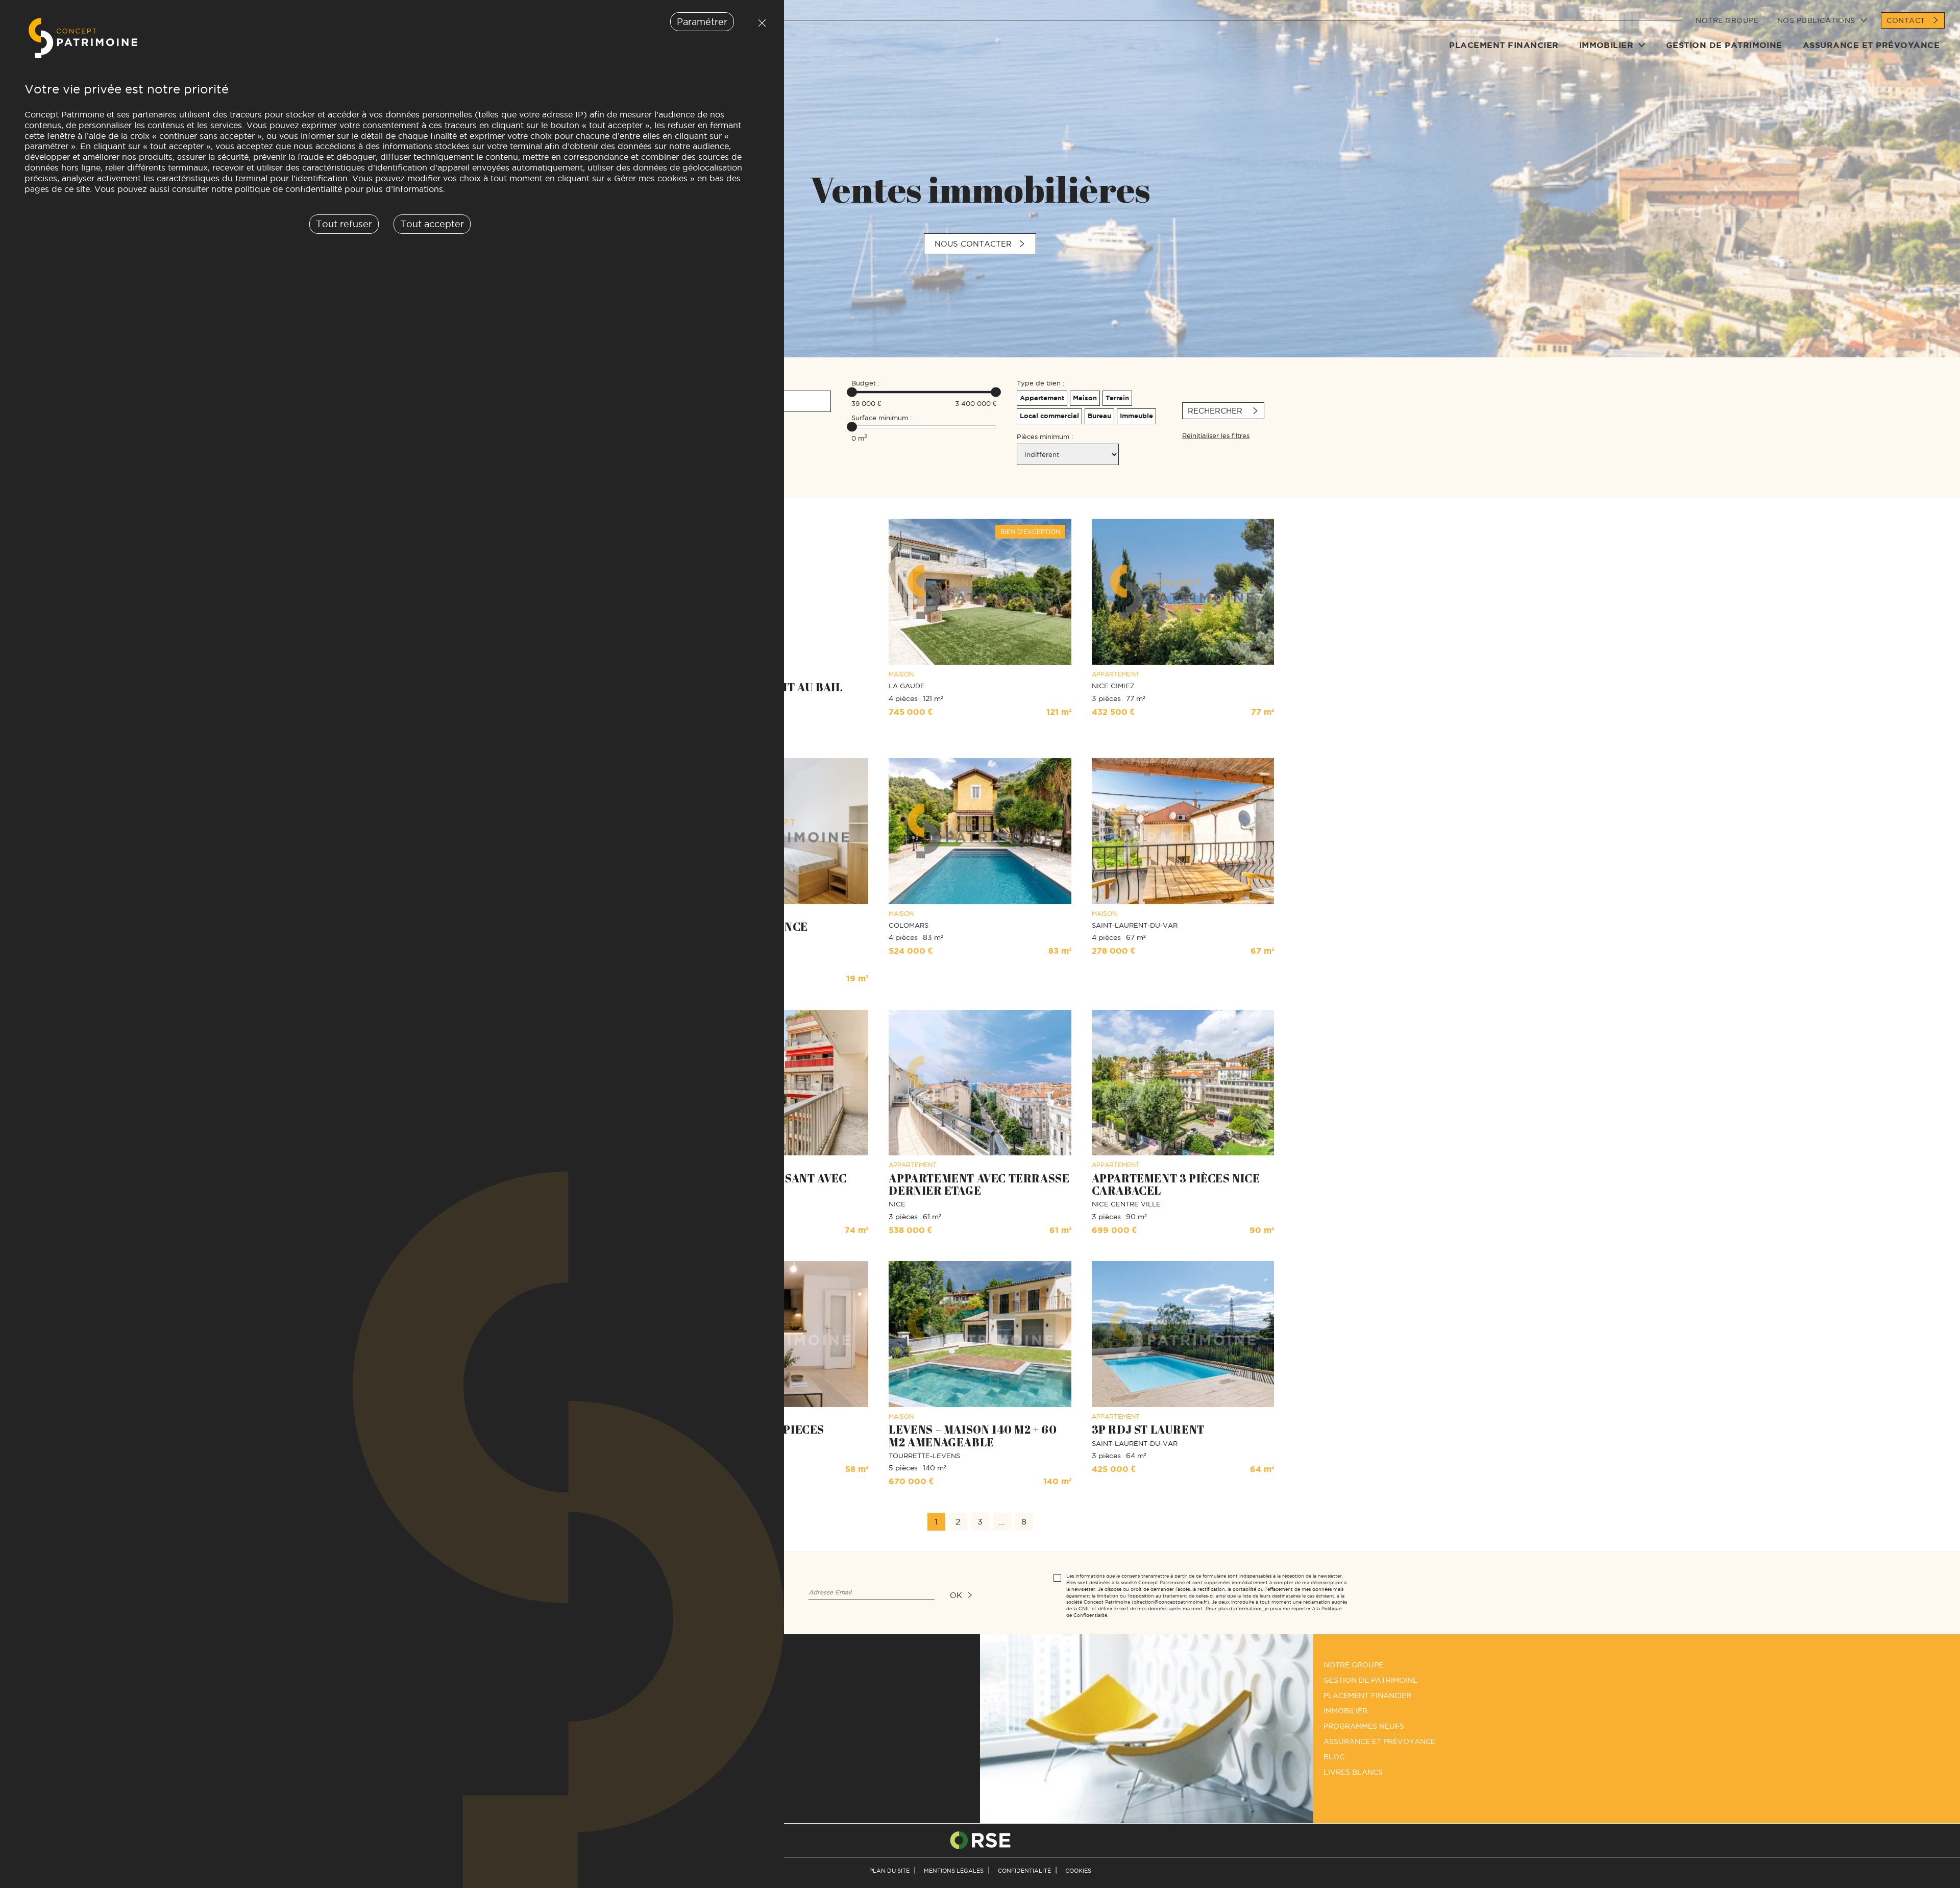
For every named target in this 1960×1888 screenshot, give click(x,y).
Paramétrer (702, 22)
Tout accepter (432, 224)
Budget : (865, 383)
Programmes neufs (1364, 1726)
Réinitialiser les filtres (1216, 435)
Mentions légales (954, 1871)
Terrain (1117, 398)
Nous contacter (973, 244)
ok (956, 1595)
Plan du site (889, 1871)
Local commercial (1049, 416)
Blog (1334, 1757)
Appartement (1042, 398)
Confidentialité (1024, 1871)
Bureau (1099, 416)
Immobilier (1607, 45)
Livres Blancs (1353, 1772)
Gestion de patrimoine (1724, 45)
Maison (1085, 398)
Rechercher (1216, 411)
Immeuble (1136, 416)
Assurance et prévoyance (1871, 45)
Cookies (1078, 1871)
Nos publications (1816, 20)
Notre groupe (1727, 20)
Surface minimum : (881, 418)
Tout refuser (759, 23)
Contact (1906, 20)
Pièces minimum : (1045, 437)
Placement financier (1504, 45)
